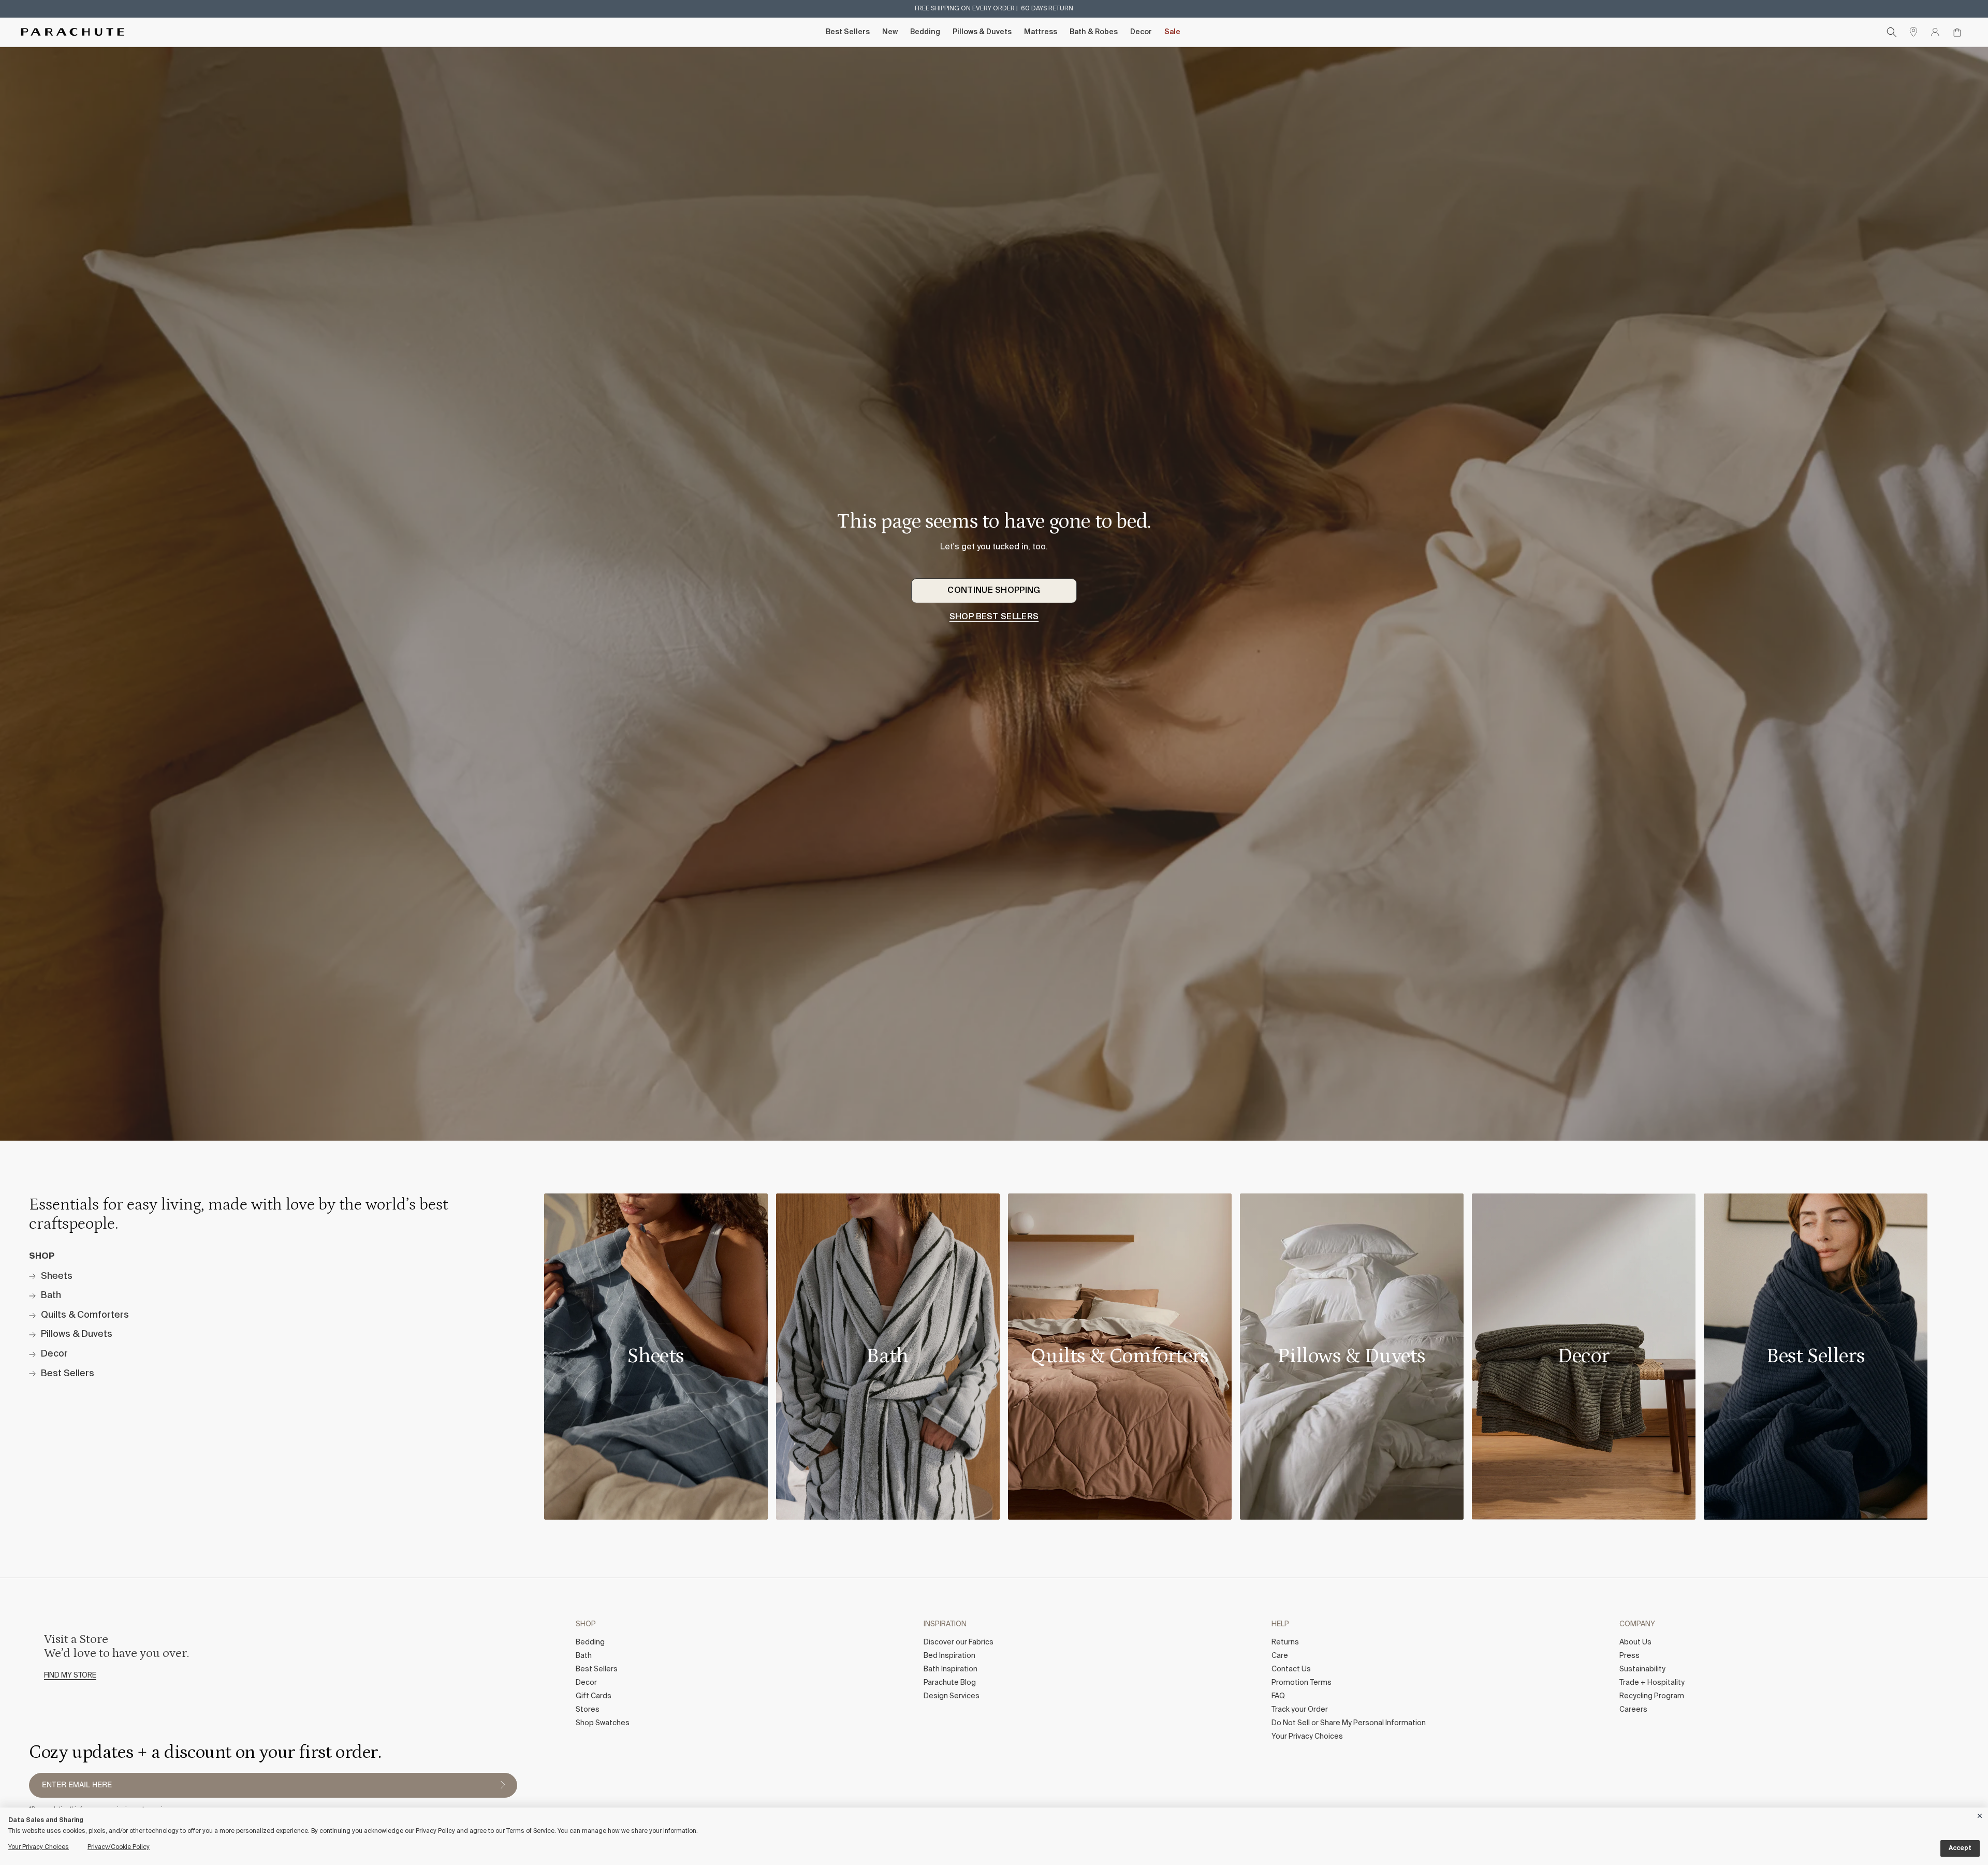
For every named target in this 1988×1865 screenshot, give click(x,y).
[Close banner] (1980, 1814)
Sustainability (1642, 1669)
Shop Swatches (603, 1723)
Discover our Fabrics (959, 1642)
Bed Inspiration (949, 1656)
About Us (1635, 1642)
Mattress (1041, 32)
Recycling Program (1652, 1696)
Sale (1172, 32)
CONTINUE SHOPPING (994, 591)
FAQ (1278, 1696)
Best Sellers (848, 32)
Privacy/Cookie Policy (119, 1847)
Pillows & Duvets (982, 32)
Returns (1285, 1642)
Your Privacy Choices (1307, 1737)
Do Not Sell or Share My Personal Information (1349, 1723)
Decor (1141, 32)
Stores (588, 1710)
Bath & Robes (1094, 32)
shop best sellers (994, 617)
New (890, 32)
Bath (584, 1656)
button (503, 1785)
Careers (1633, 1710)
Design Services (952, 1696)
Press (1629, 1656)
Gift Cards (594, 1696)
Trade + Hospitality (1652, 1683)
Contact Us (1291, 1669)
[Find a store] (1913, 32)
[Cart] (1957, 32)
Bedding (925, 32)
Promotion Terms (1302, 1683)
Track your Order (1300, 1710)
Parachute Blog (950, 1683)
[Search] (1892, 32)
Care (1280, 1656)
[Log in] (1935, 32)
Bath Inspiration (951, 1669)
